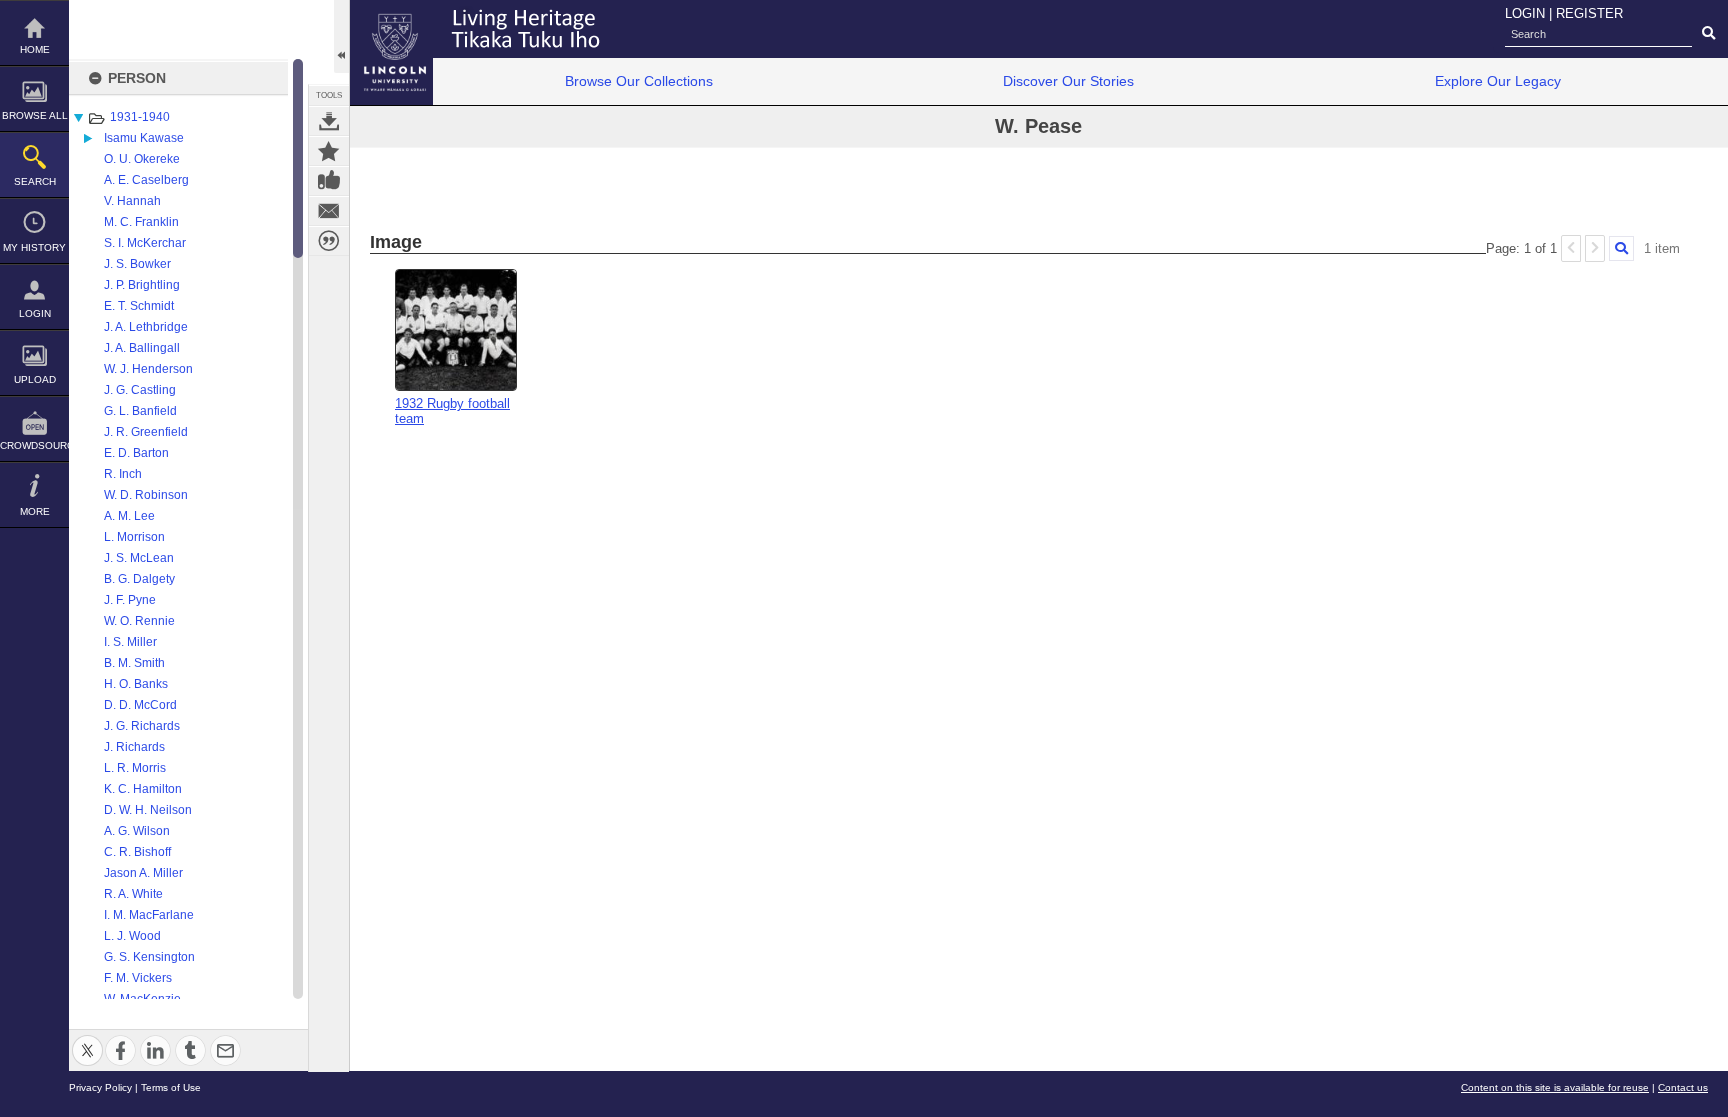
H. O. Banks (136, 684)
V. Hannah (132, 201)
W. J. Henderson (148, 369)
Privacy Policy (100, 1087)
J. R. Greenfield (146, 432)
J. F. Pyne (130, 600)
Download (329, 121)
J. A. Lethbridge (146, 327)
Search (35, 181)
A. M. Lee (129, 516)
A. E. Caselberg (146, 180)
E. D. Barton (136, 453)
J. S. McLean (139, 558)
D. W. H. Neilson (148, 810)
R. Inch (123, 474)
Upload (35, 379)
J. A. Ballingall (142, 348)
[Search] (1621, 248)
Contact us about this (329, 211)
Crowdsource (34, 445)
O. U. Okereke (142, 159)
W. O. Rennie (139, 621)
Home (35, 49)
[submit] (1708, 34)
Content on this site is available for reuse (1555, 1087)
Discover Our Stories (1068, 81)
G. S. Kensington (149, 957)
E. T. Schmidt (139, 306)
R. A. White (133, 894)
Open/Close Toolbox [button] (341, 36)
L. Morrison (134, 537)
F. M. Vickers (138, 978)
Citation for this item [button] (329, 241)
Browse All (35, 115)
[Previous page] (1571, 248)
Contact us (1683, 1087)
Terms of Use (171, 1087)
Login (35, 313)
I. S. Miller (130, 642)
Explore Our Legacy (1498, 81)
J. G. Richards (142, 726)
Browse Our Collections (639, 81)
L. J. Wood (132, 936)
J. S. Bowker (137, 264)
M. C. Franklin (141, 222)
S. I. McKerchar (145, 243)
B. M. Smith (134, 663)
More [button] (35, 511)
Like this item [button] (329, 181)
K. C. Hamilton (143, 789)
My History (34, 247)
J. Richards (134, 747)
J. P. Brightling (142, 285)
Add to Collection (329, 151)
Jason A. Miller (143, 873)
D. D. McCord (140, 705)
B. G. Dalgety (139, 579)
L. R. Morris (135, 768)
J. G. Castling (140, 390)
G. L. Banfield (140, 411)
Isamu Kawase (144, 138)
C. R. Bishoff (137, 852)
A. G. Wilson (137, 831)
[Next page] (1595, 248)
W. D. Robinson (146, 495)
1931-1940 (140, 117)
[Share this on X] (87, 1038)
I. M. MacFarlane (149, 915)
